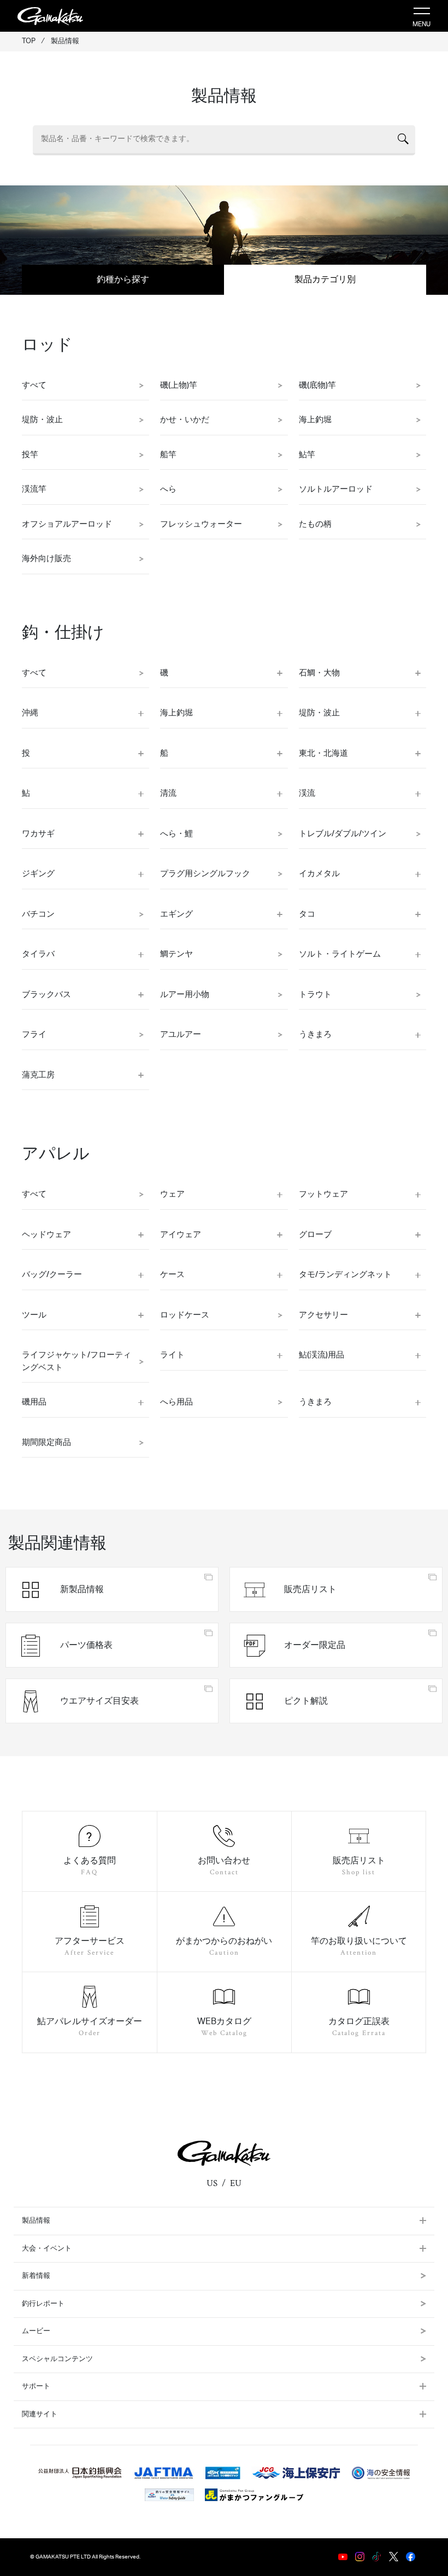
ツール (34, 1315)
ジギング (38, 874)
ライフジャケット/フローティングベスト (76, 1361)
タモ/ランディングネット (345, 1275)
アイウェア (181, 1235)
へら (168, 489)
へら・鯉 (176, 834)
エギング (176, 914)
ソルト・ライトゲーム (340, 954)
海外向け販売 (46, 559)
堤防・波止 (42, 420)
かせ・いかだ (185, 420)
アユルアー (181, 1035)
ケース (172, 1275)
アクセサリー (323, 1315)
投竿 (30, 455)
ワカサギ (38, 834)
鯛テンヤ (176, 954)
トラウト (315, 995)
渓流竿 (34, 489)
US (212, 2183)
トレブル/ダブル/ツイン (343, 834)
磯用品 (34, 1402)
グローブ (315, 1235)
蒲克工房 (38, 1075)
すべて (34, 385)
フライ (34, 1035)
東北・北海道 (323, 753)
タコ (307, 914)
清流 (168, 793)
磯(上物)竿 (179, 385)
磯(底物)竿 (317, 385)
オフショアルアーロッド (67, 524)
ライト (172, 1355)
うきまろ (315, 1035)
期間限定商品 (46, 1443)
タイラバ (38, 954)
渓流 (307, 793)
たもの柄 (315, 524)
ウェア (172, 1194)
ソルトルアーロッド (336, 489)
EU (236, 2183)
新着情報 (36, 2276)
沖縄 (30, 713)
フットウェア (323, 1194)
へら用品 (176, 1402)
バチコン (38, 914)
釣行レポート (43, 2304)
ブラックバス (46, 995)
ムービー (36, 2331)
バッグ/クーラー (52, 1275)
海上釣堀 (315, 420)
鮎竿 (307, 455)
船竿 (168, 455)
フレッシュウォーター (201, 524)
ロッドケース (185, 1315)
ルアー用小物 (185, 995)
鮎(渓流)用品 (322, 1355)
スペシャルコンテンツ (57, 2359)
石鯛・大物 (319, 673)
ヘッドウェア (46, 1235)
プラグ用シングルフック (205, 874)
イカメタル (319, 874)
